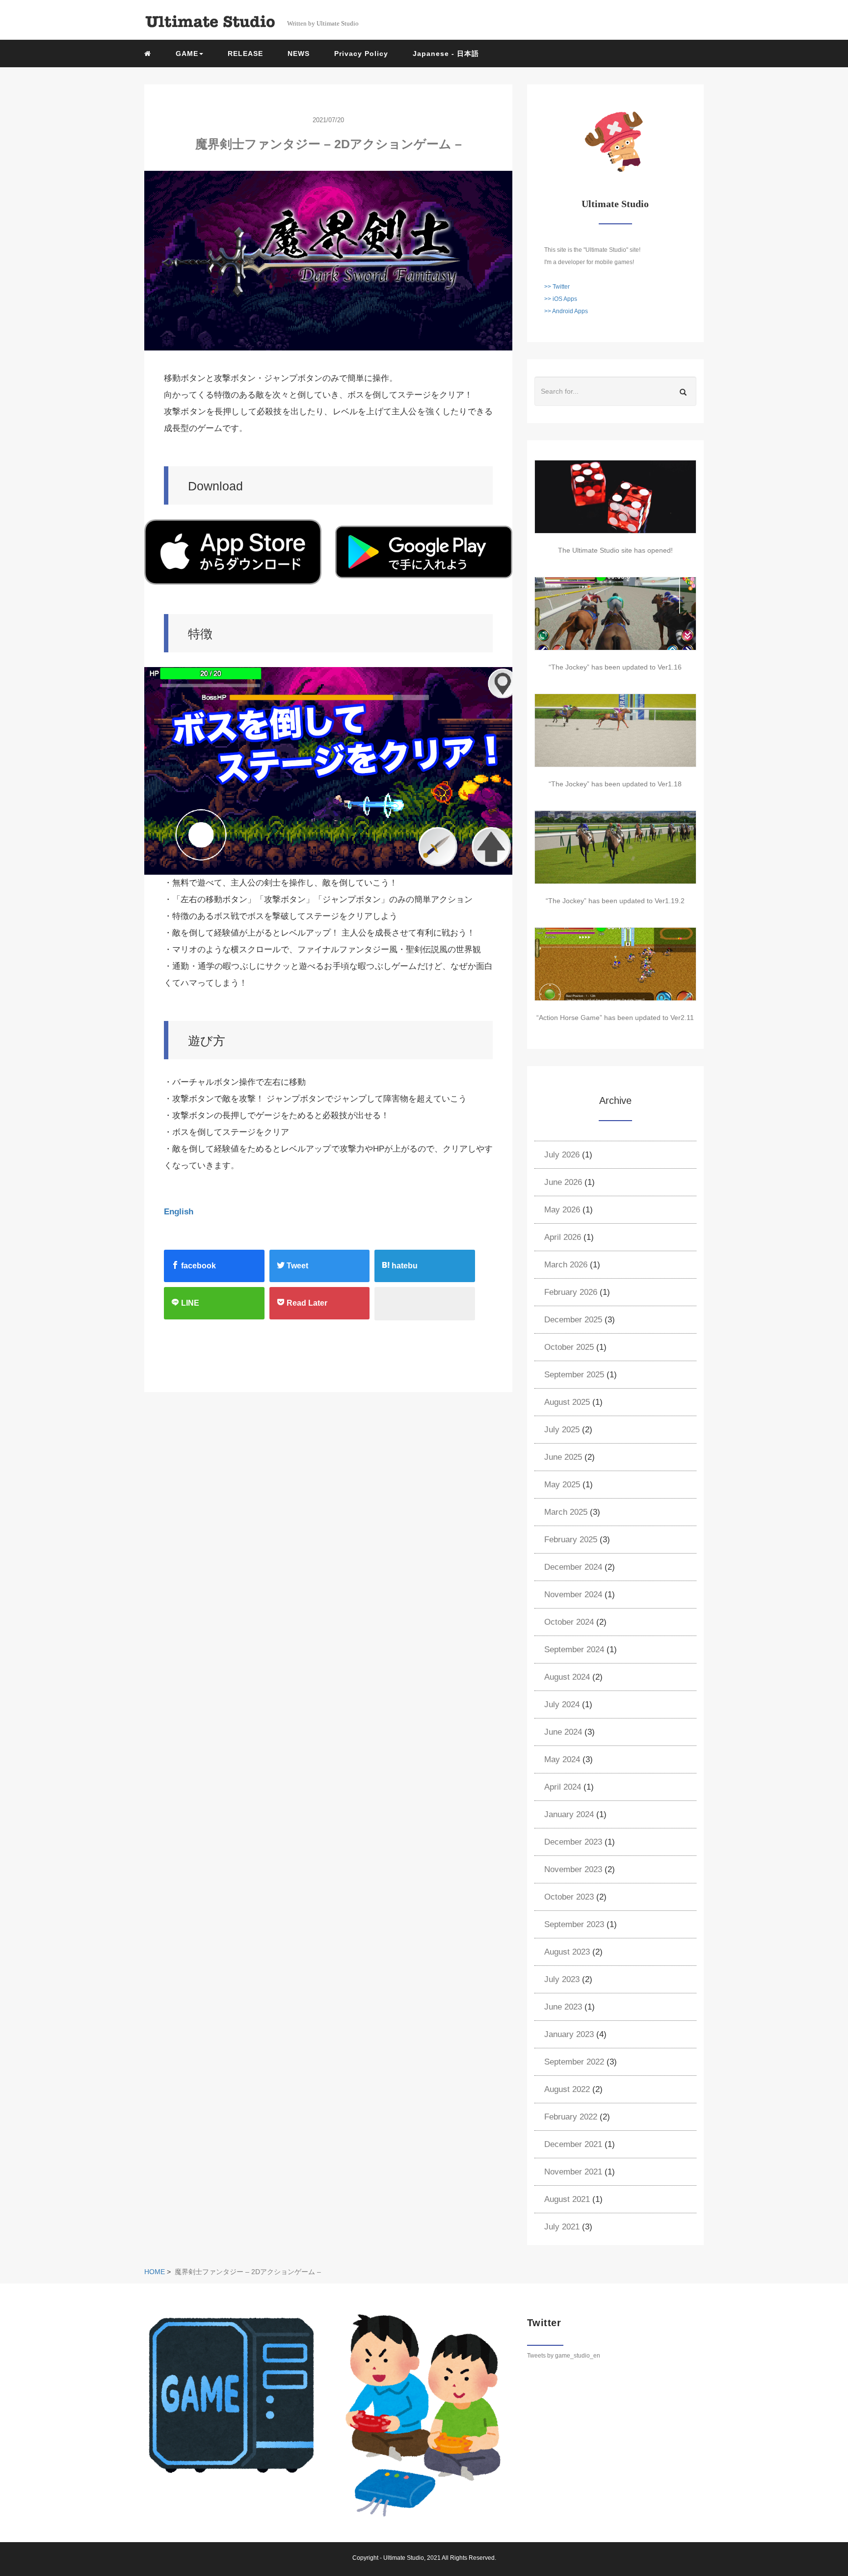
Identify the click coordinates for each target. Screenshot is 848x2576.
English (179, 1212)
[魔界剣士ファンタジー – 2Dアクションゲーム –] (328, 261)
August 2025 (567, 1402)
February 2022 (571, 2117)
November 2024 (573, 1595)
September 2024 (574, 1650)
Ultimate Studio (404, 2558)
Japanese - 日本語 (446, 54)
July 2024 (562, 1704)
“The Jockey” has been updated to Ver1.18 (615, 784)
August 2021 (567, 2199)
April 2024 (563, 1787)
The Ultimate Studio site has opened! (615, 550)
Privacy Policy (361, 54)
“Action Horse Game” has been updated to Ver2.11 (615, 1018)
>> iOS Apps (561, 299)
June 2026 (563, 1182)
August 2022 (567, 2089)
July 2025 (562, 1430)
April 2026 (563, 1237)
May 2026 (562, 1210)
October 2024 (569, 1622)
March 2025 (566, 1512)
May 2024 (562, 1759)
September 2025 (574, 1375)
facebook (198, 1266)
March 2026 (566, 1265)
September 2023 (574, 1924)
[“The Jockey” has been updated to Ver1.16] (615, 614)
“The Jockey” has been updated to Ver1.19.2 (615, 901)
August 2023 (567, 1952)
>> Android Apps (566, 311)
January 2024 (569, 1814)
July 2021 (562, 2227)
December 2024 (573, 1567)
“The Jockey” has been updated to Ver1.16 (615, 667)
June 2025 (563, 1457)
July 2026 (562, 1155)
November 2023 (573, 1869)
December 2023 (573, 1842)
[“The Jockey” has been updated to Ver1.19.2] (615, 847)
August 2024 (567, 1677)
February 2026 (571, 1292)
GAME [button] (187, 54)
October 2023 (569, 1897)
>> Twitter (557, 287)
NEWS (299, 54)
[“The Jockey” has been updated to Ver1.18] (615, 730)
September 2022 (574, 2062)
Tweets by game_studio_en (564, 2356)
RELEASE (245, 54)
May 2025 (562, 1485)
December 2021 (573, 2144)
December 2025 (573, 1320)
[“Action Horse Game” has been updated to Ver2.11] (615, 964)
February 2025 (571, 1540)
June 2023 (563, 2007)
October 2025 (569, 1347)
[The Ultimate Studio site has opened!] (615, 497)
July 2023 (562, 1979)
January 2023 (569, 2034)
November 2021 (573, 2172)
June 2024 (563, 1732)
